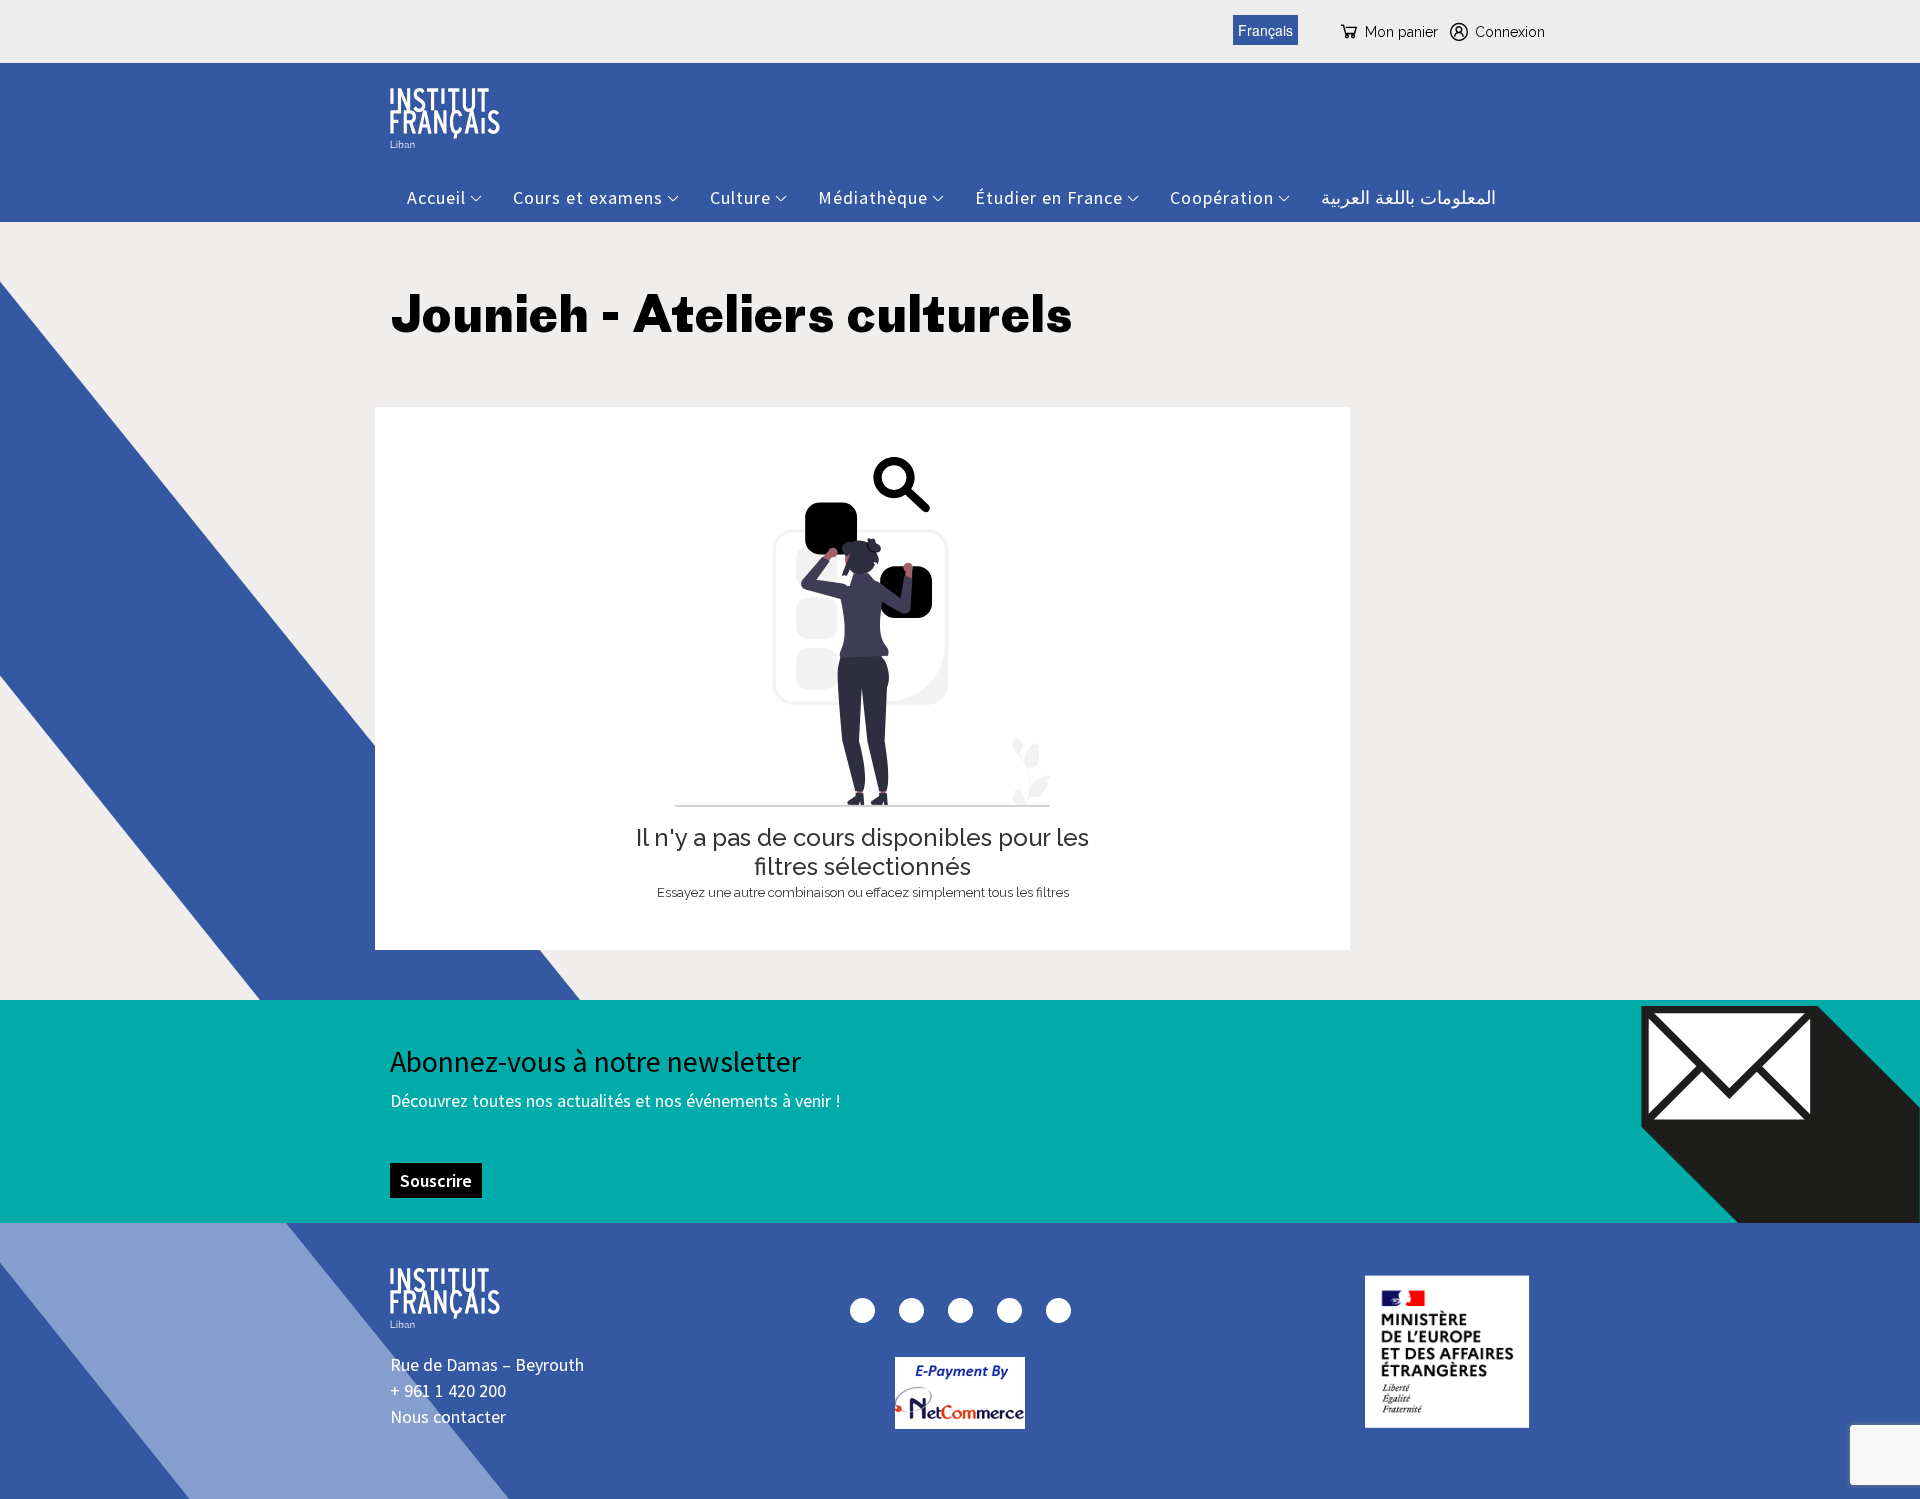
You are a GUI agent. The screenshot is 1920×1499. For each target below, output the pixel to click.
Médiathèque (873, 197)
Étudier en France (1049, 197)
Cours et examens (588, 197)
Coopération (1222, 197)
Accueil (436, 197)
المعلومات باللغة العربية (1408, 197)
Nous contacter (448, 1416)
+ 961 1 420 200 (448, 1390)
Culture (740, 197)
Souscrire (436, 1180)
